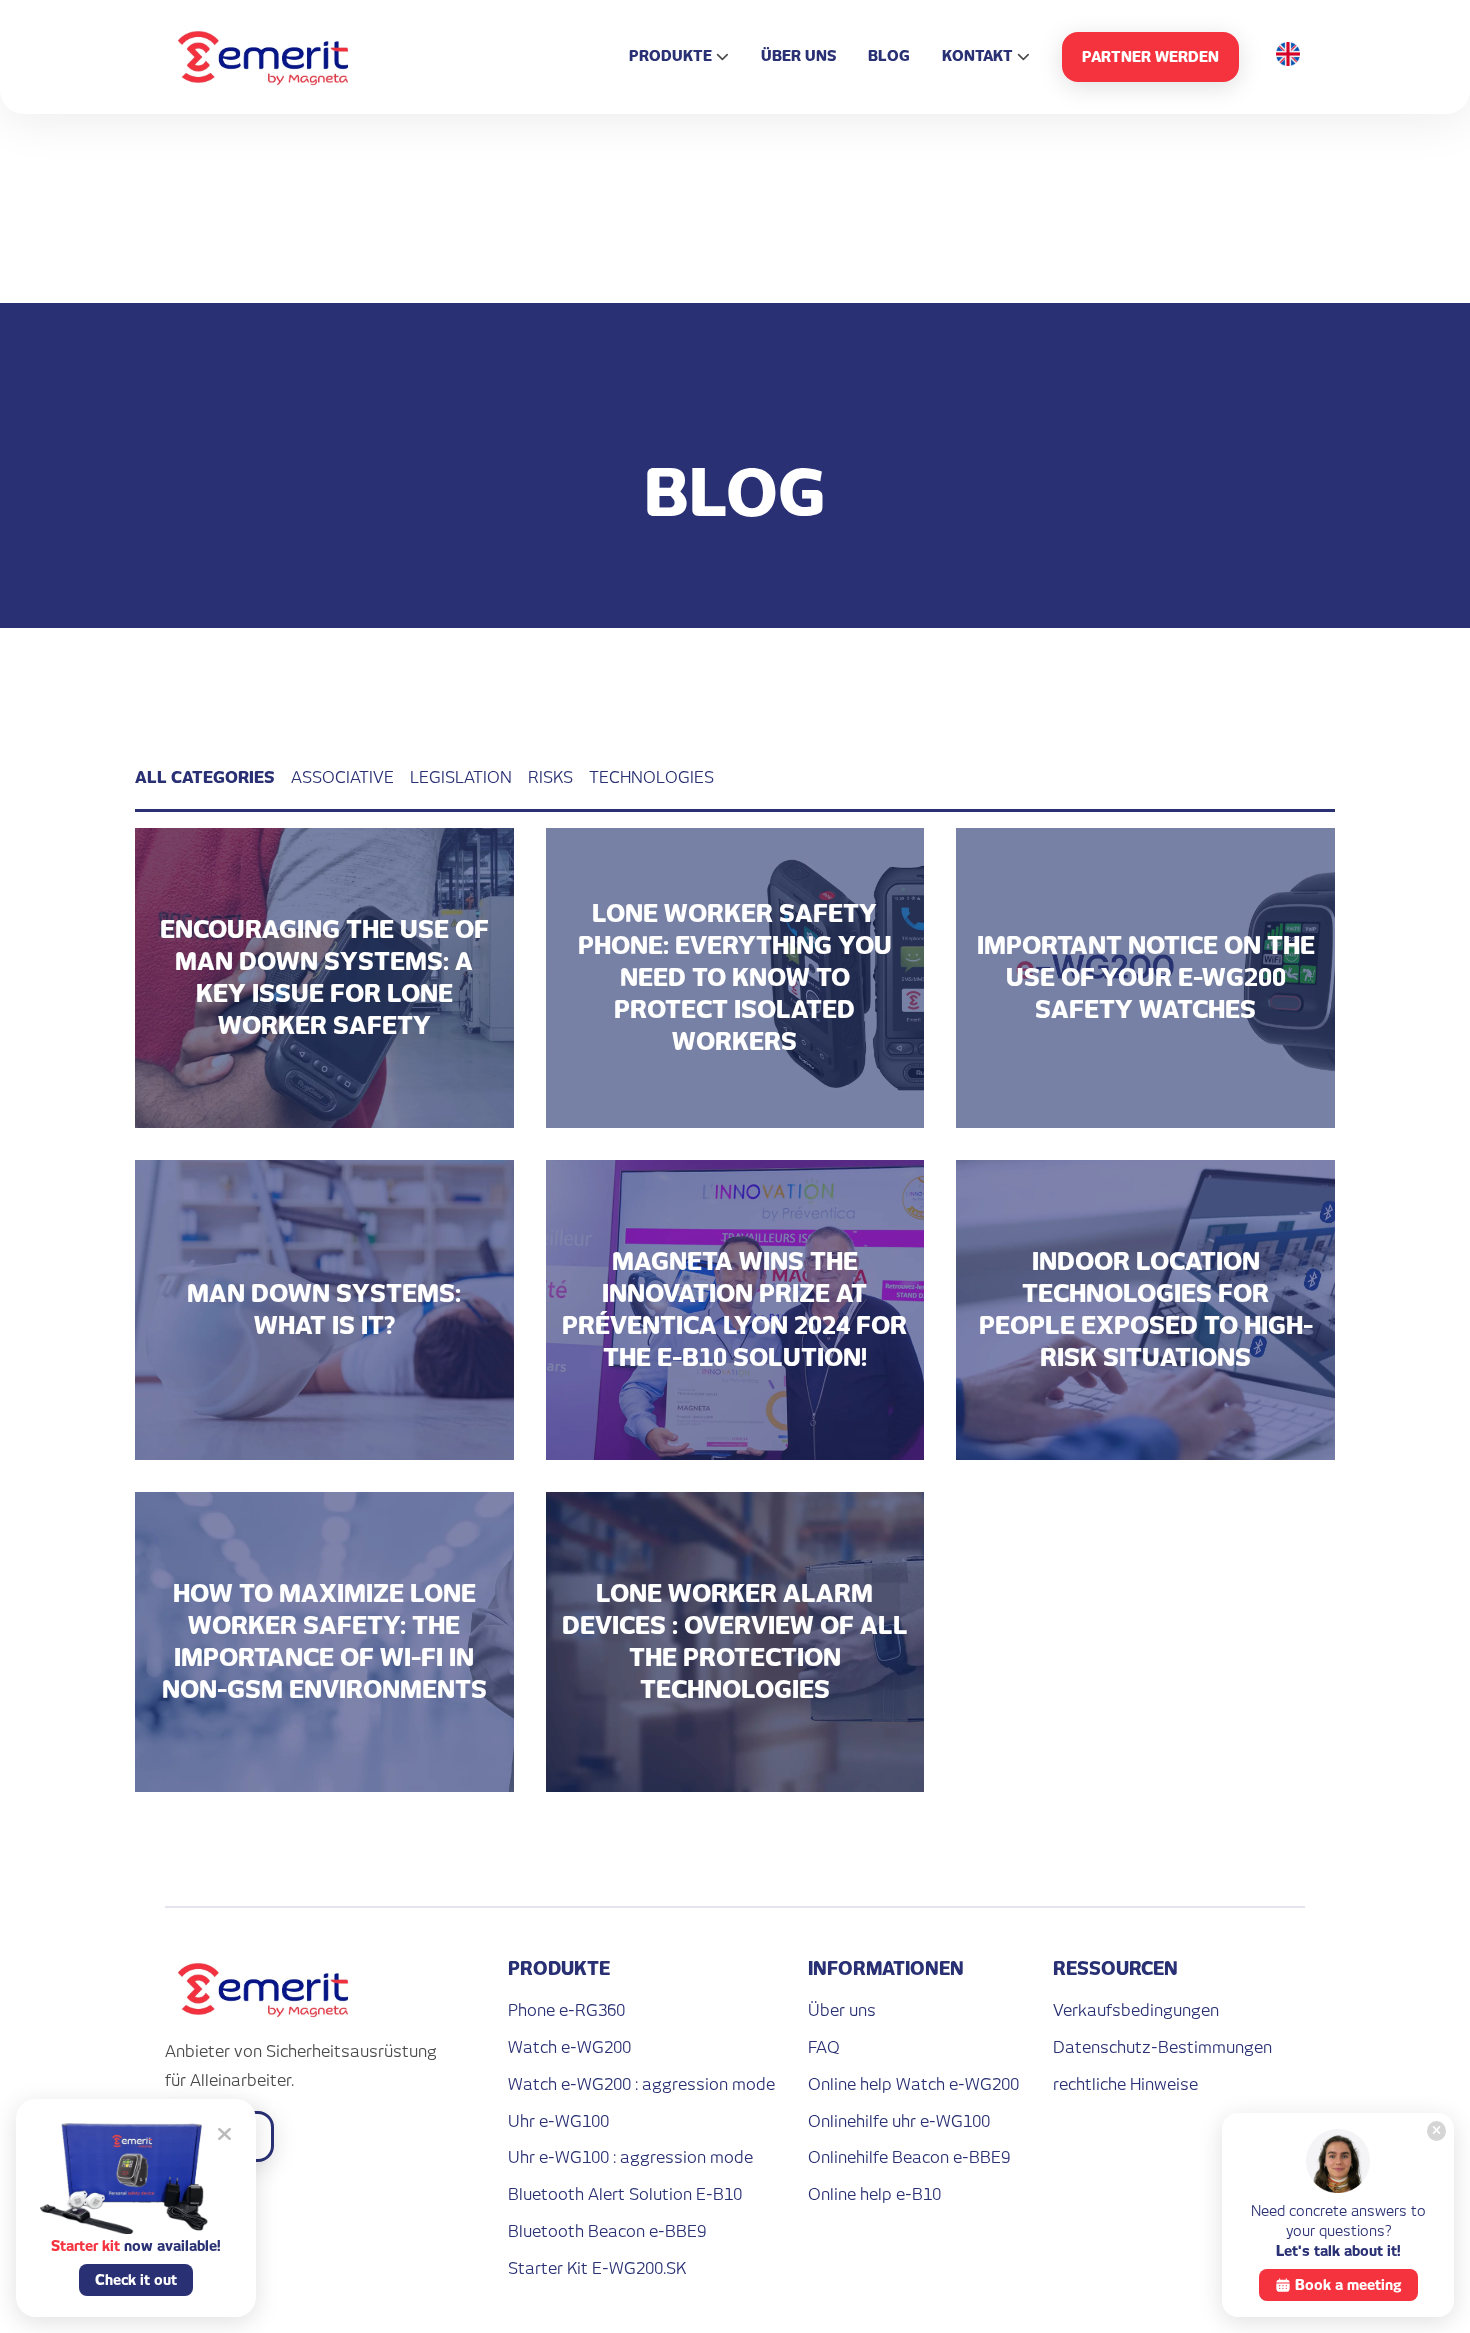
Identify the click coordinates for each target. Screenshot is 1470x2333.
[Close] (1436, 2131)
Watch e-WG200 (569, 2047)
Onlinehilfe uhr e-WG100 (899, 2121)
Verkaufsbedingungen (1136, 2010)
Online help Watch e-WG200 (913, 2084)
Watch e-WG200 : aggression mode (641, 2084)
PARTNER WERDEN (1150, 56)
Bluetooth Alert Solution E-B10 (625, 2194)
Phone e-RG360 (566, 2010)
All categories (205, 777)
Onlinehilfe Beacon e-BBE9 (909, 2157)
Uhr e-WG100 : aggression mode (630, 2157)
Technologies (651, 777)
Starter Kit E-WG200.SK (597, 2268)
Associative (342, 777)
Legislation (461, 777)
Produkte (670, 55)
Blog (889, 55)
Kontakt (977, 55)
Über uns (798, 55)
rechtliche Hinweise (1125, 2084)
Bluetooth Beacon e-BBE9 (607, 2231)
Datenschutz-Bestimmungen (1162, 2047)
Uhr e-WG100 (558, 2121)
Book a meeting (1348, 2285)
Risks (550, 777)
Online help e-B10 (874, 2194)
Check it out (136, 2280)
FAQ (823, 2047)
